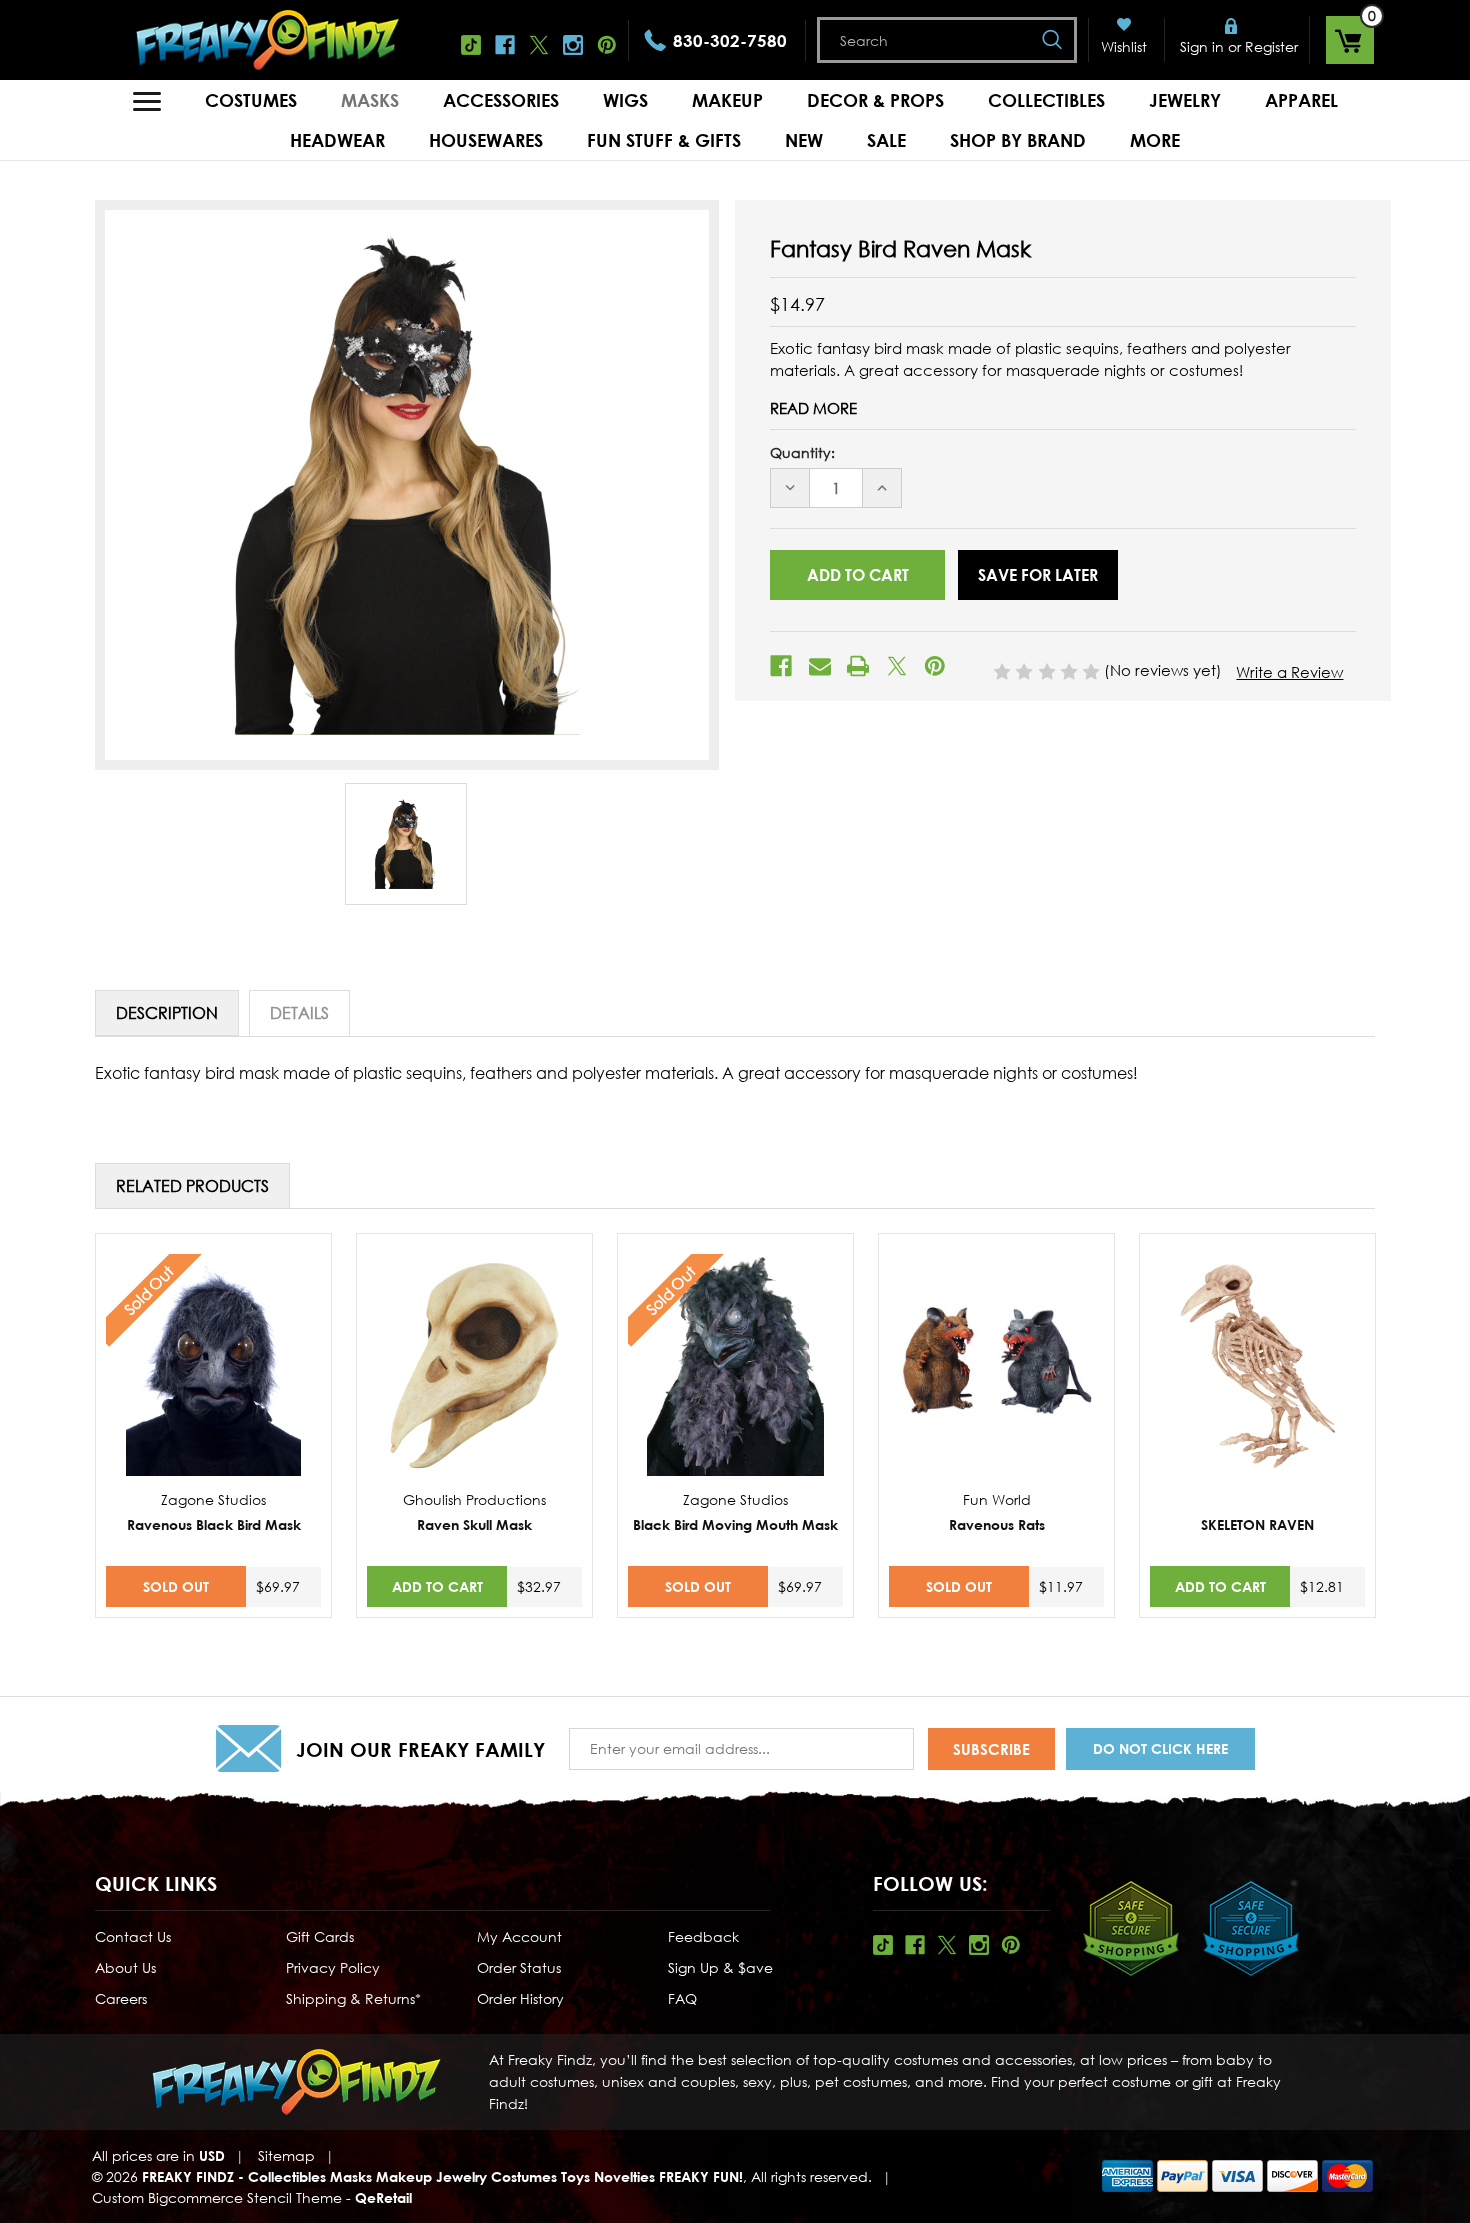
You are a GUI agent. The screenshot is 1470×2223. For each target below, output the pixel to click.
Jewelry (1185, 100)
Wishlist (1124, 46)
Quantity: (802, 452)
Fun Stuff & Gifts (664, 140)
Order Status (519, 1967)
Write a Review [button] (1289, 672)
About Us (125, 1967)
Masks (370, 100)
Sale (886, 140)
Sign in (1202, 46)
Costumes (251, 100)
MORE (1155, 140)
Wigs (625, 100)
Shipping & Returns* (353, 1998)
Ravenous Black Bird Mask (214, 1524)
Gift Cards (320, 1936)
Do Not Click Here (1160, 1748)
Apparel (1301, 100)
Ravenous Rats (997, 1524)
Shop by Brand (1018, 140)
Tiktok (471, 45)
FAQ (682, 1998)
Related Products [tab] (192, 1186)
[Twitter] (897, 666)
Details (299, 1013)
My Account (519, 1936)
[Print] (858, 666)
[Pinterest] (935, 666)
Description (167, 1013)
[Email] (820, 666)
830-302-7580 (730, 40)
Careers (121, 1998)
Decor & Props (875, 100)
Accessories (501, 100)
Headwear (337, 140)
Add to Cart (437, 1586)
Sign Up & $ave (720, 1967)
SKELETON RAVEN (1257, 1524)
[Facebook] (781, 666)
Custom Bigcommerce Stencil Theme (217, 2197)
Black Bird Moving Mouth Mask (735, 1524)
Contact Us (133, 1936)
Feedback (703, 1936)
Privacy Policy (333, 1967)
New (804, 140)
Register (1271, 46)
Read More (813, 408)
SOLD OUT (176, 1586)
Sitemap (286, 2155)
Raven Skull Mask (474, 1524)
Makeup (727, 100)
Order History (520, 1998)
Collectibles (1046, 100)
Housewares (486, 140)
